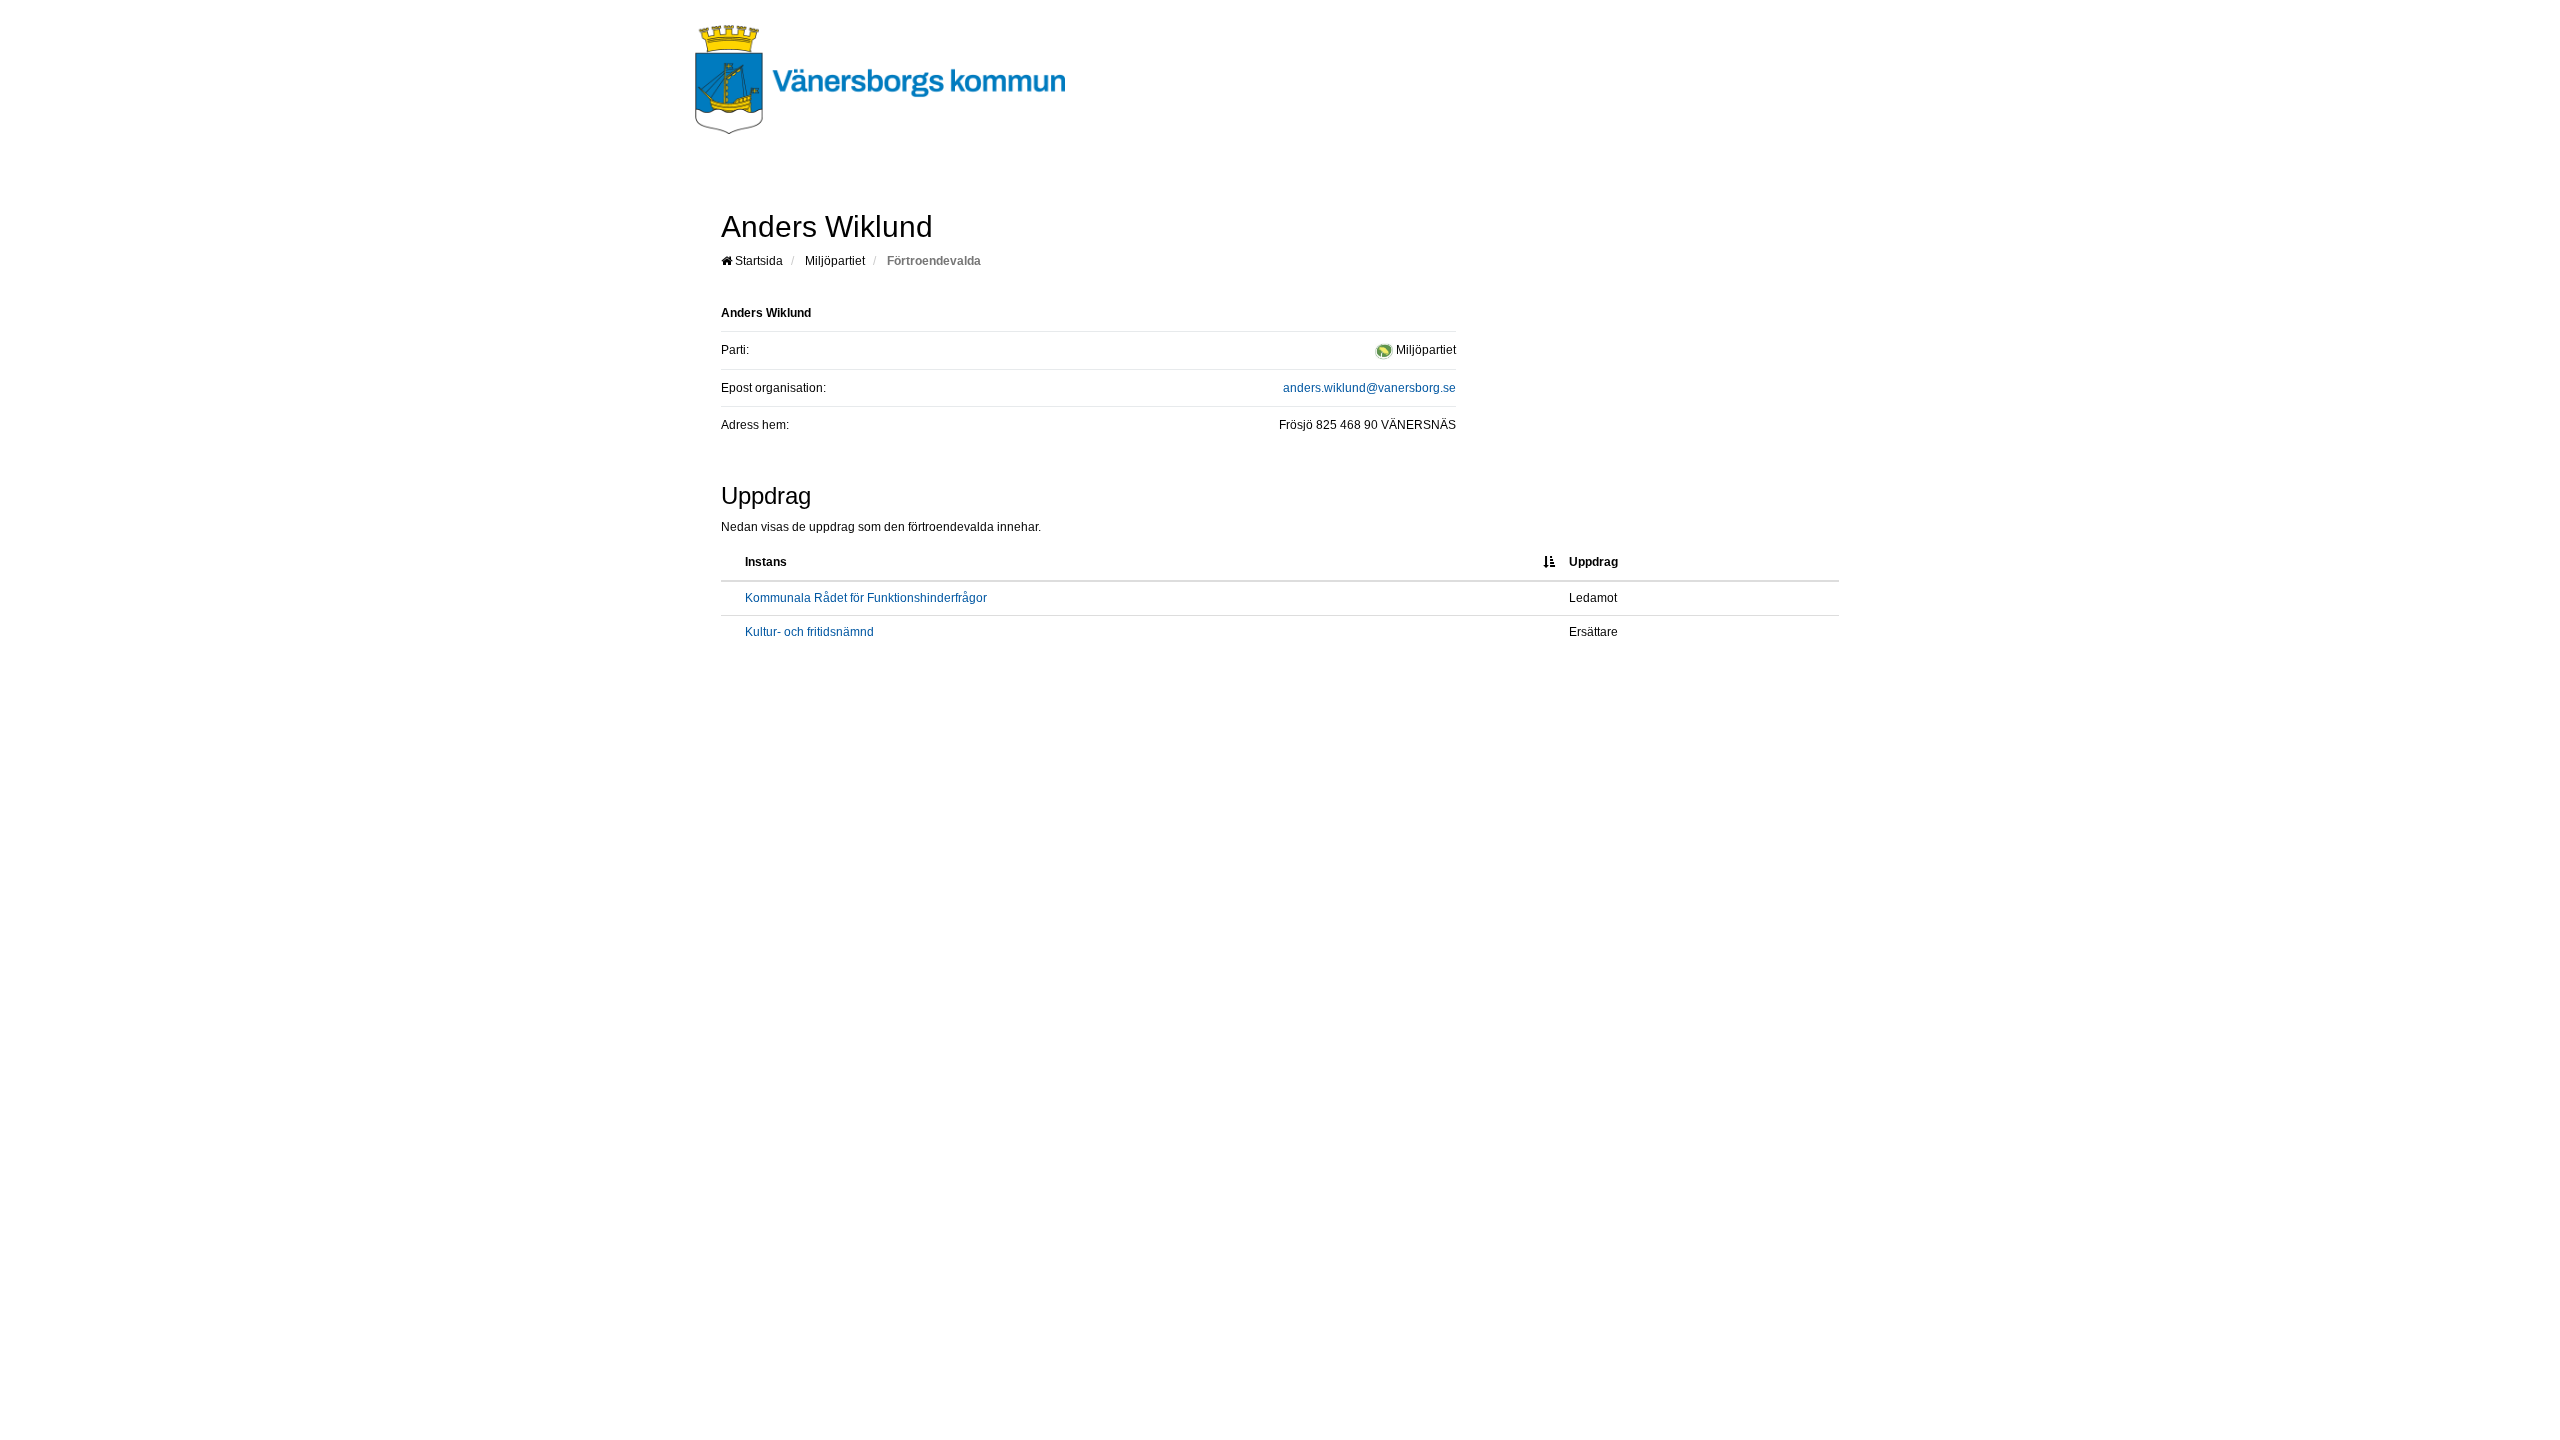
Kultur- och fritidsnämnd (809, 632)
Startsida (757, 261)
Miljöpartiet (835, 261)
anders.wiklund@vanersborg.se (1369, 388)
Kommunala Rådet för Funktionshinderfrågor (866, 598)
